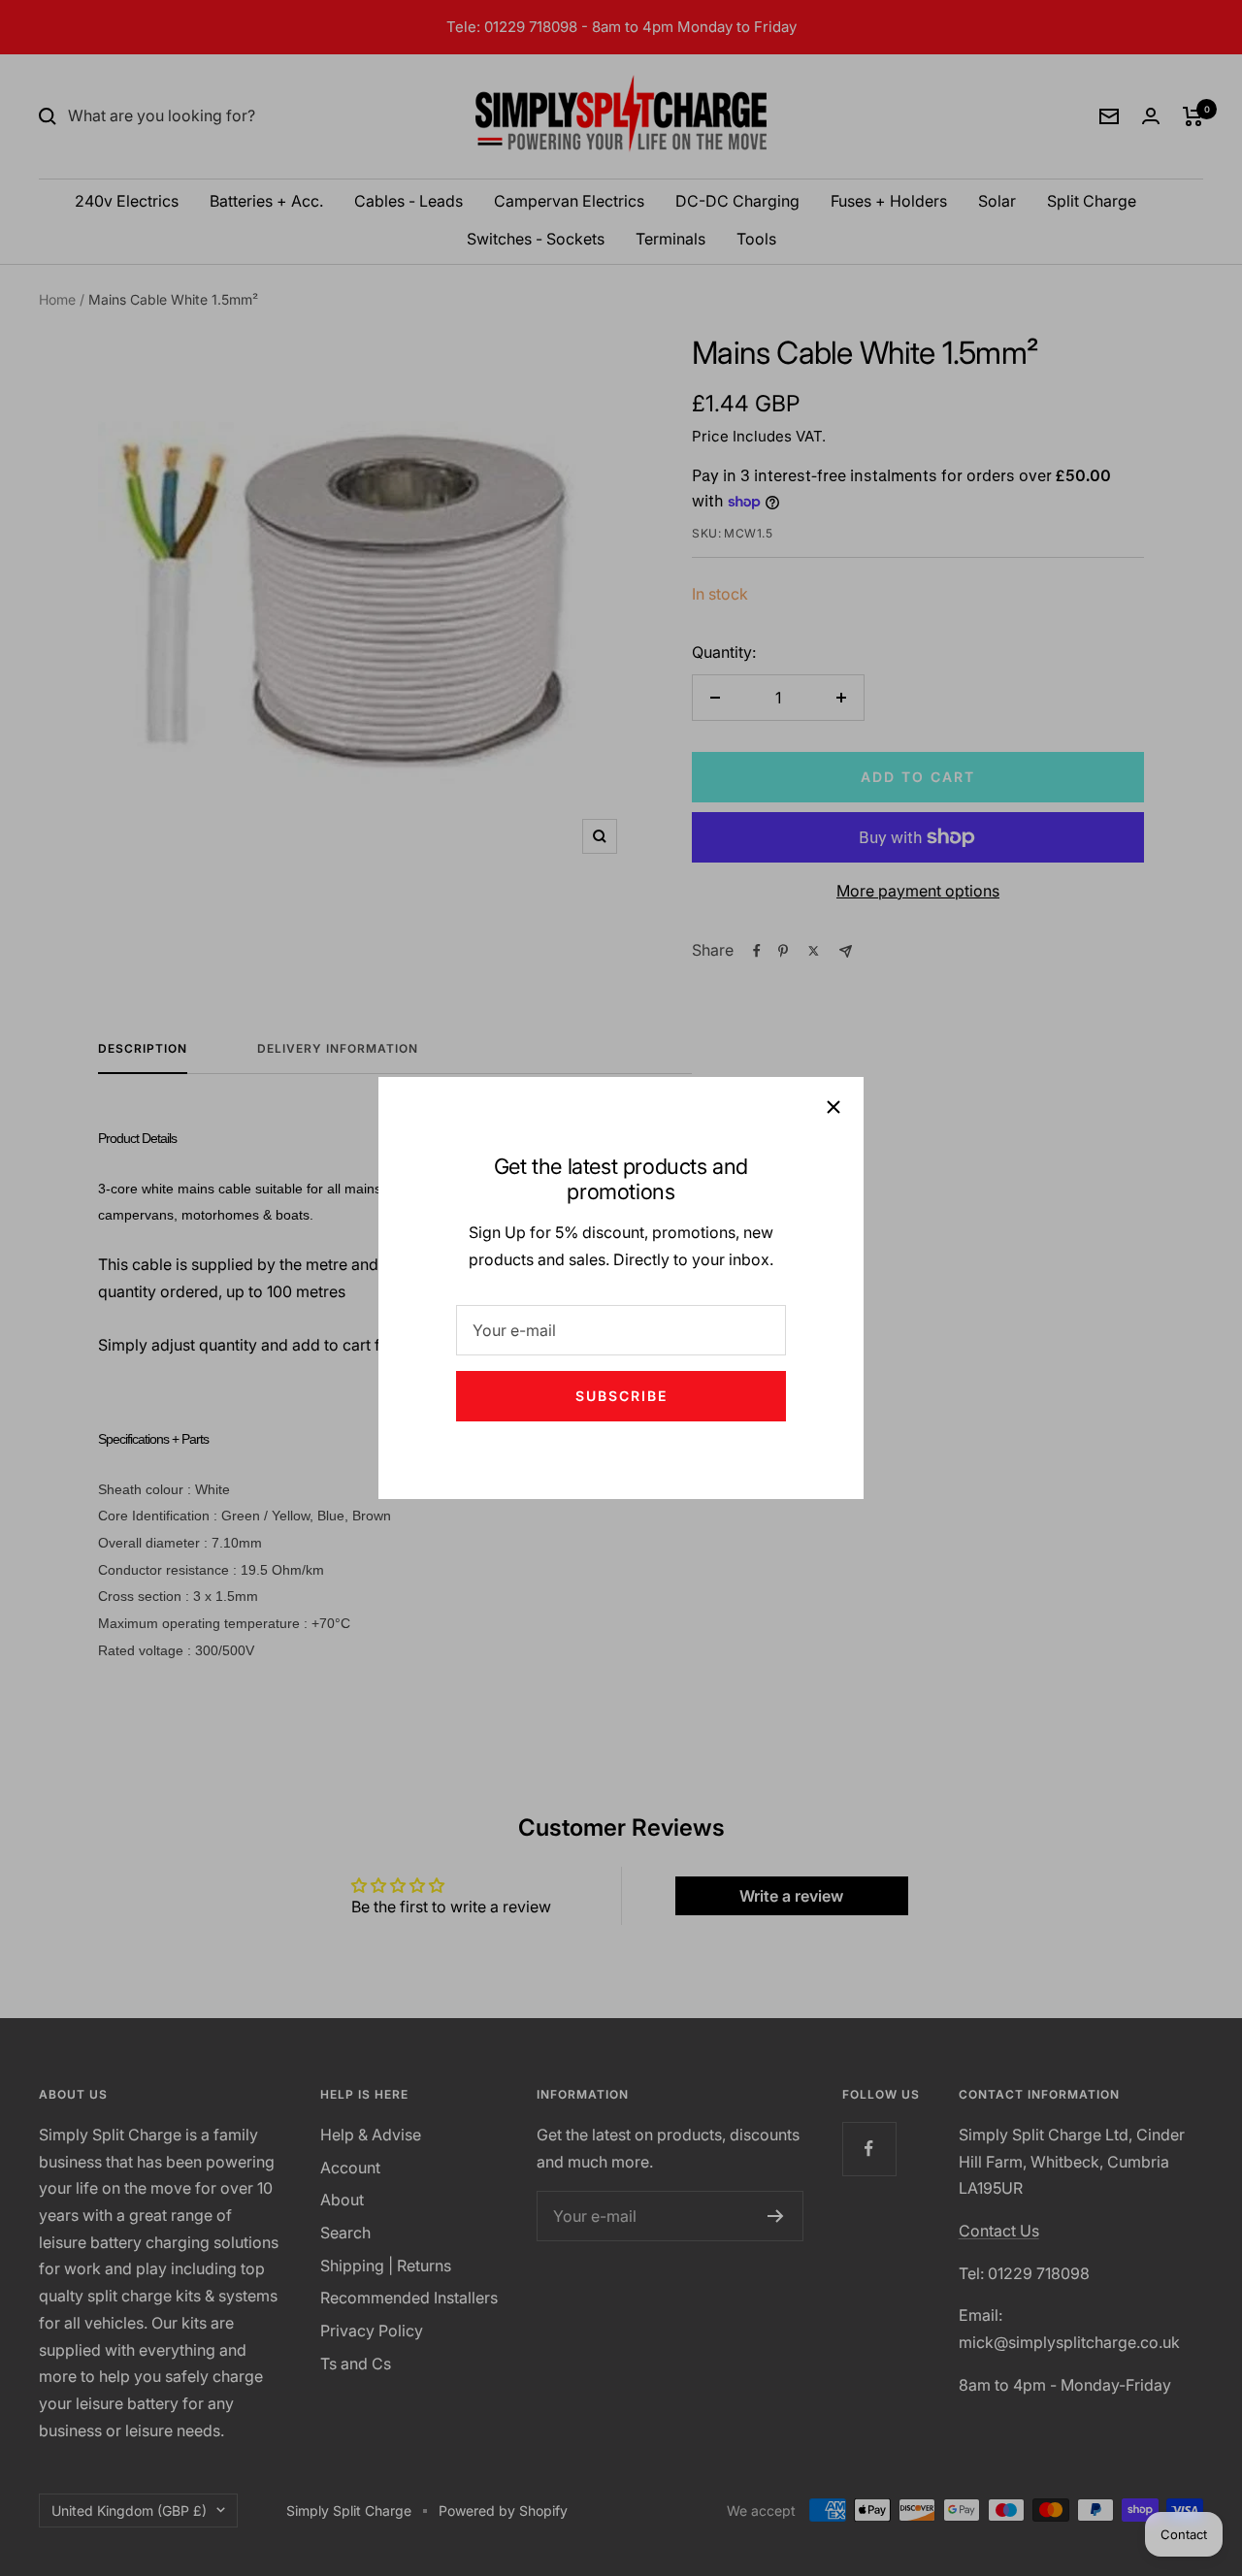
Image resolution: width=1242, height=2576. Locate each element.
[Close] (833, 1107)
